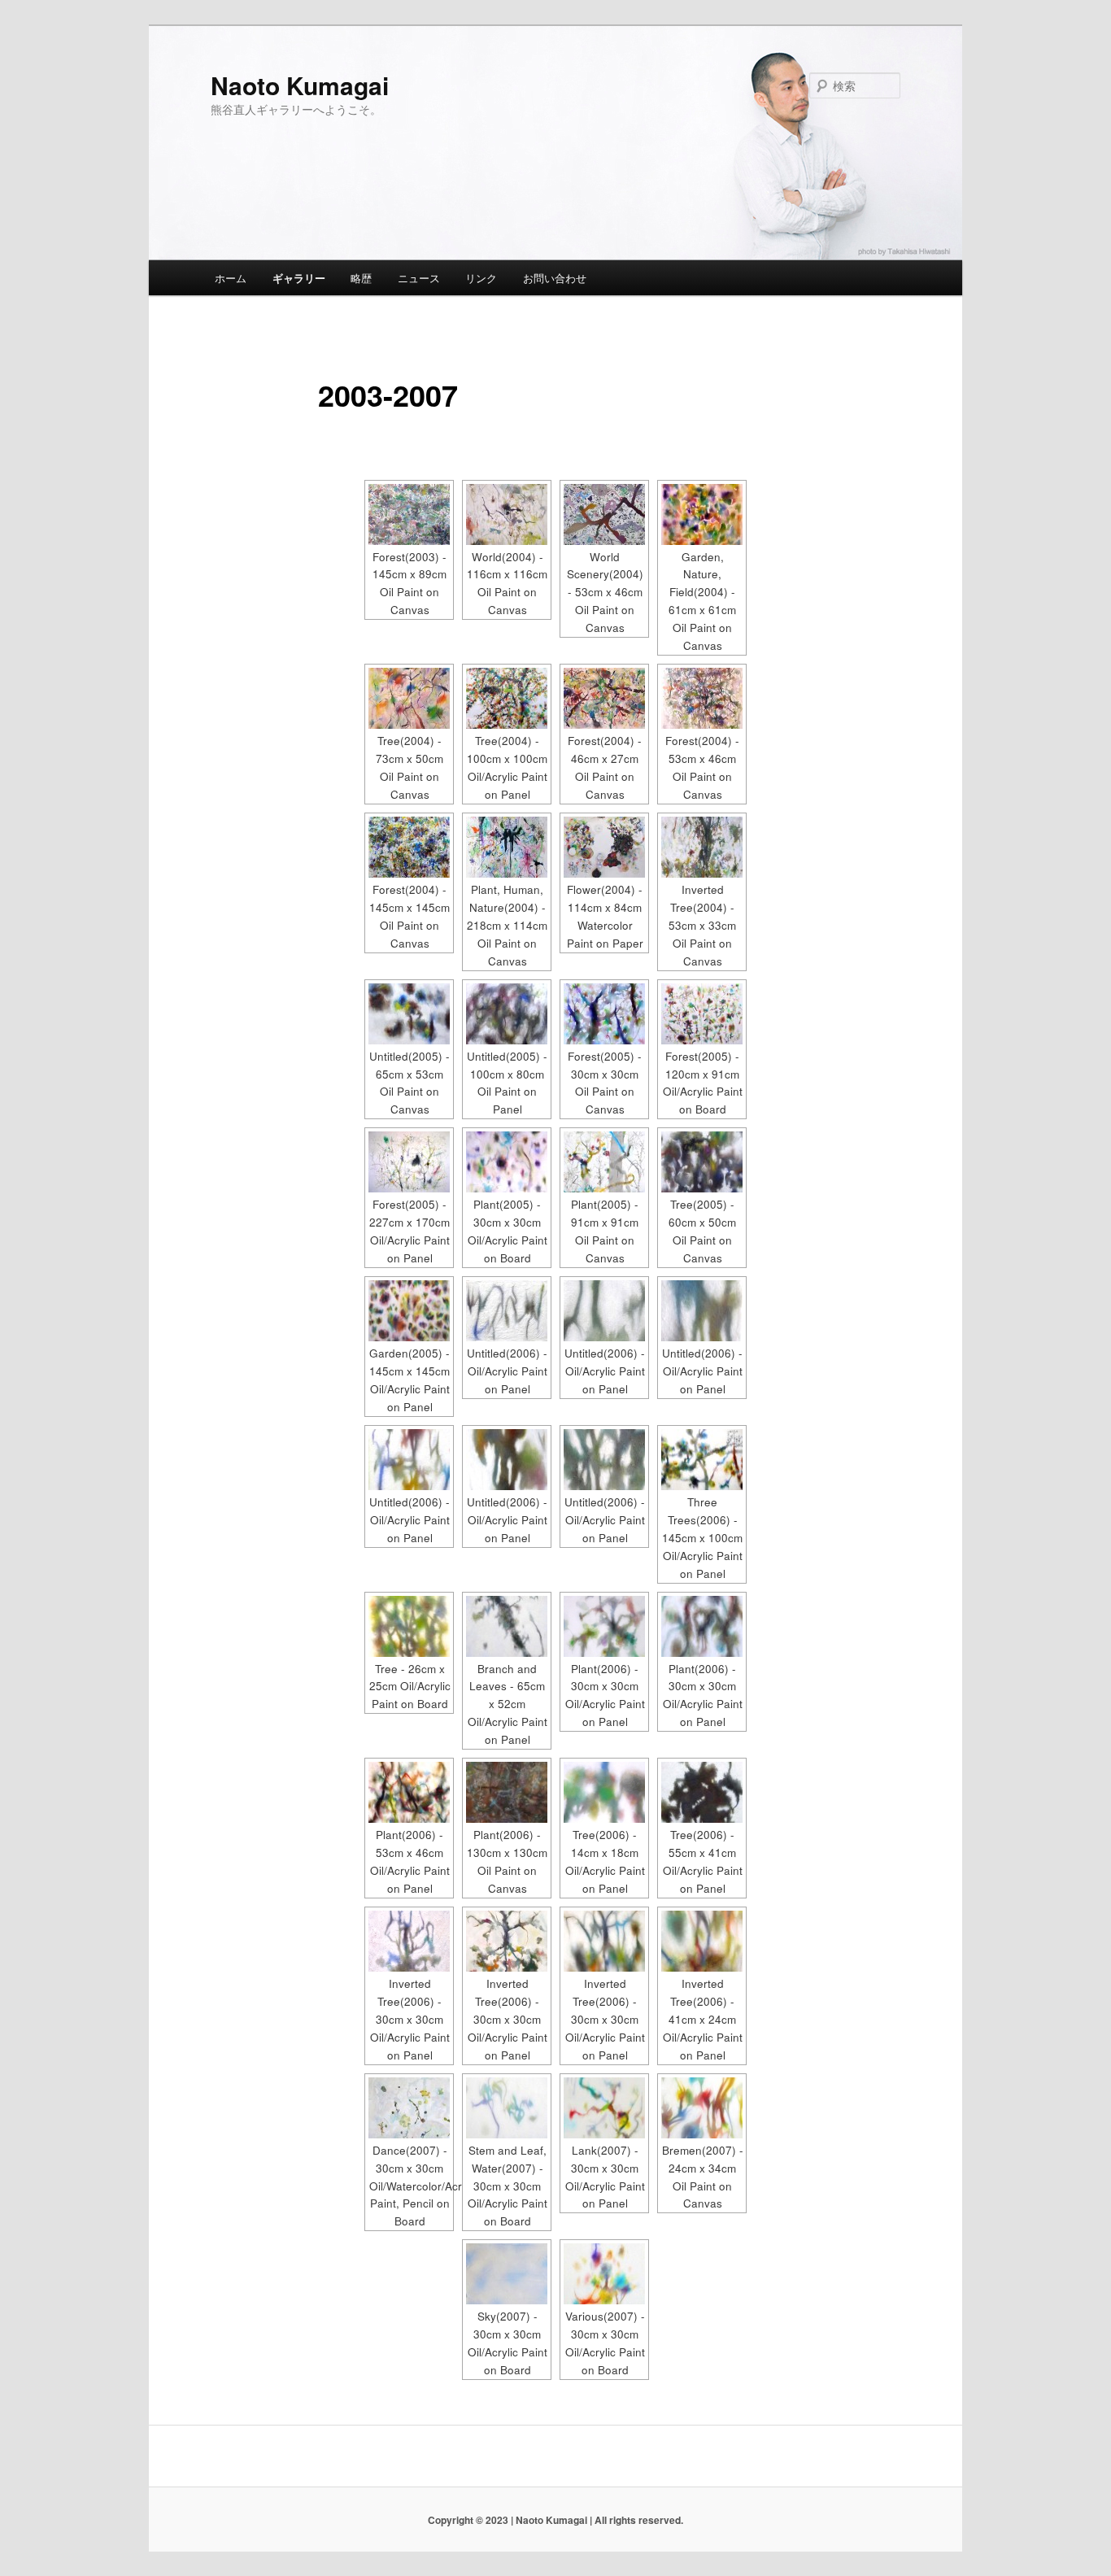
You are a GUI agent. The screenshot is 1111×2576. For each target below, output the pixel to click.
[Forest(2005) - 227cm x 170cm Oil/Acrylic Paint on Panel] (409, 1162)
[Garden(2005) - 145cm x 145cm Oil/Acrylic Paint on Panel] (409, 1311)
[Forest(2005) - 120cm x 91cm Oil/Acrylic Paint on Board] (702, 1014)
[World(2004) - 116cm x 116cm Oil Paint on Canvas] (507, 514)
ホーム (231, 278)
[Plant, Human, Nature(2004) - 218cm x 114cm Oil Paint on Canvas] (507, 847)
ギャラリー (299, 278)
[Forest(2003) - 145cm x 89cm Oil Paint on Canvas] (409, 514)
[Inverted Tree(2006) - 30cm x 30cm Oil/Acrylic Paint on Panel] (409, 1941)
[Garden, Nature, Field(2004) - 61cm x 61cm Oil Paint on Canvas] (702, 514)
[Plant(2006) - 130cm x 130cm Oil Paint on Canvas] (507, 1792)
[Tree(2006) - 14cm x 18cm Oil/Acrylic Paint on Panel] (604, 1792)
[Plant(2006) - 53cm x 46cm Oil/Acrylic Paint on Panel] (409, 1792)
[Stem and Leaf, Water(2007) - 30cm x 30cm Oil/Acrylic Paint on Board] (507, 2108)
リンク (481, 278)
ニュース (419, 278)
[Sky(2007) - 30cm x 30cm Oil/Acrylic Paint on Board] (507, 2274)
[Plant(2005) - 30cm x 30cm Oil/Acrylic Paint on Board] (507, 1162)
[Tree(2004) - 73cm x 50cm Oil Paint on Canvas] (409, 698)
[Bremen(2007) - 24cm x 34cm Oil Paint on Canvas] (702, 2108)
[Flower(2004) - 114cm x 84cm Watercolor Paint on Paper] (604, 847)
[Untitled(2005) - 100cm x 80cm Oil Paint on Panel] (507, 1014)
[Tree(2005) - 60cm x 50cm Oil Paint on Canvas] (702, 1162)
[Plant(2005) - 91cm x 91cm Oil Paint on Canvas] (604, 1162)
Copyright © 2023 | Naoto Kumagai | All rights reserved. (555, 2520)
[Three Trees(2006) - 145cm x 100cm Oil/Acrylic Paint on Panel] (702, 1460)
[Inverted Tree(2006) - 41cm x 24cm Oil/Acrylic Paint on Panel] (702, 1941)
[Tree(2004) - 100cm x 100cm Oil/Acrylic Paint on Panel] (507, 698)
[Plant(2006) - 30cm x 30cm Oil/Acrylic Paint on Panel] (604, 1626)
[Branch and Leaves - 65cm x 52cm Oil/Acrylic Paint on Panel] (507, 1626)
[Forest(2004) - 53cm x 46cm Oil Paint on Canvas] (702, 698)
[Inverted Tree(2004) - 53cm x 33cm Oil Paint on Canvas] (702, 847)
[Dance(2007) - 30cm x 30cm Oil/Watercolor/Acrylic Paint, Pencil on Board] (409, 2108)
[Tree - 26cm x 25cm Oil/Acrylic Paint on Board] (409, 1626)
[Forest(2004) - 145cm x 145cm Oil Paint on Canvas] (409, 847)
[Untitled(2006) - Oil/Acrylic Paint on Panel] (507, 1311)
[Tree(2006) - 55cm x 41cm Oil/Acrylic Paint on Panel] (702, 1792)
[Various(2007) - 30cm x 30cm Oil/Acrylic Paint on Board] (604, 2274)
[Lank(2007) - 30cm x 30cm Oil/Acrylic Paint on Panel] (604, 2108)
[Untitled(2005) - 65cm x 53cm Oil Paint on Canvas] (409, 1014)
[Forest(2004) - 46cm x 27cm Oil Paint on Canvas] (604, 698)
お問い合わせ (555, 278)
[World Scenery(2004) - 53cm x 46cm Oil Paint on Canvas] (604, 514)
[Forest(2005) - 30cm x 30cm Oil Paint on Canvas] (604, 1014)
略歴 (361, 278)
